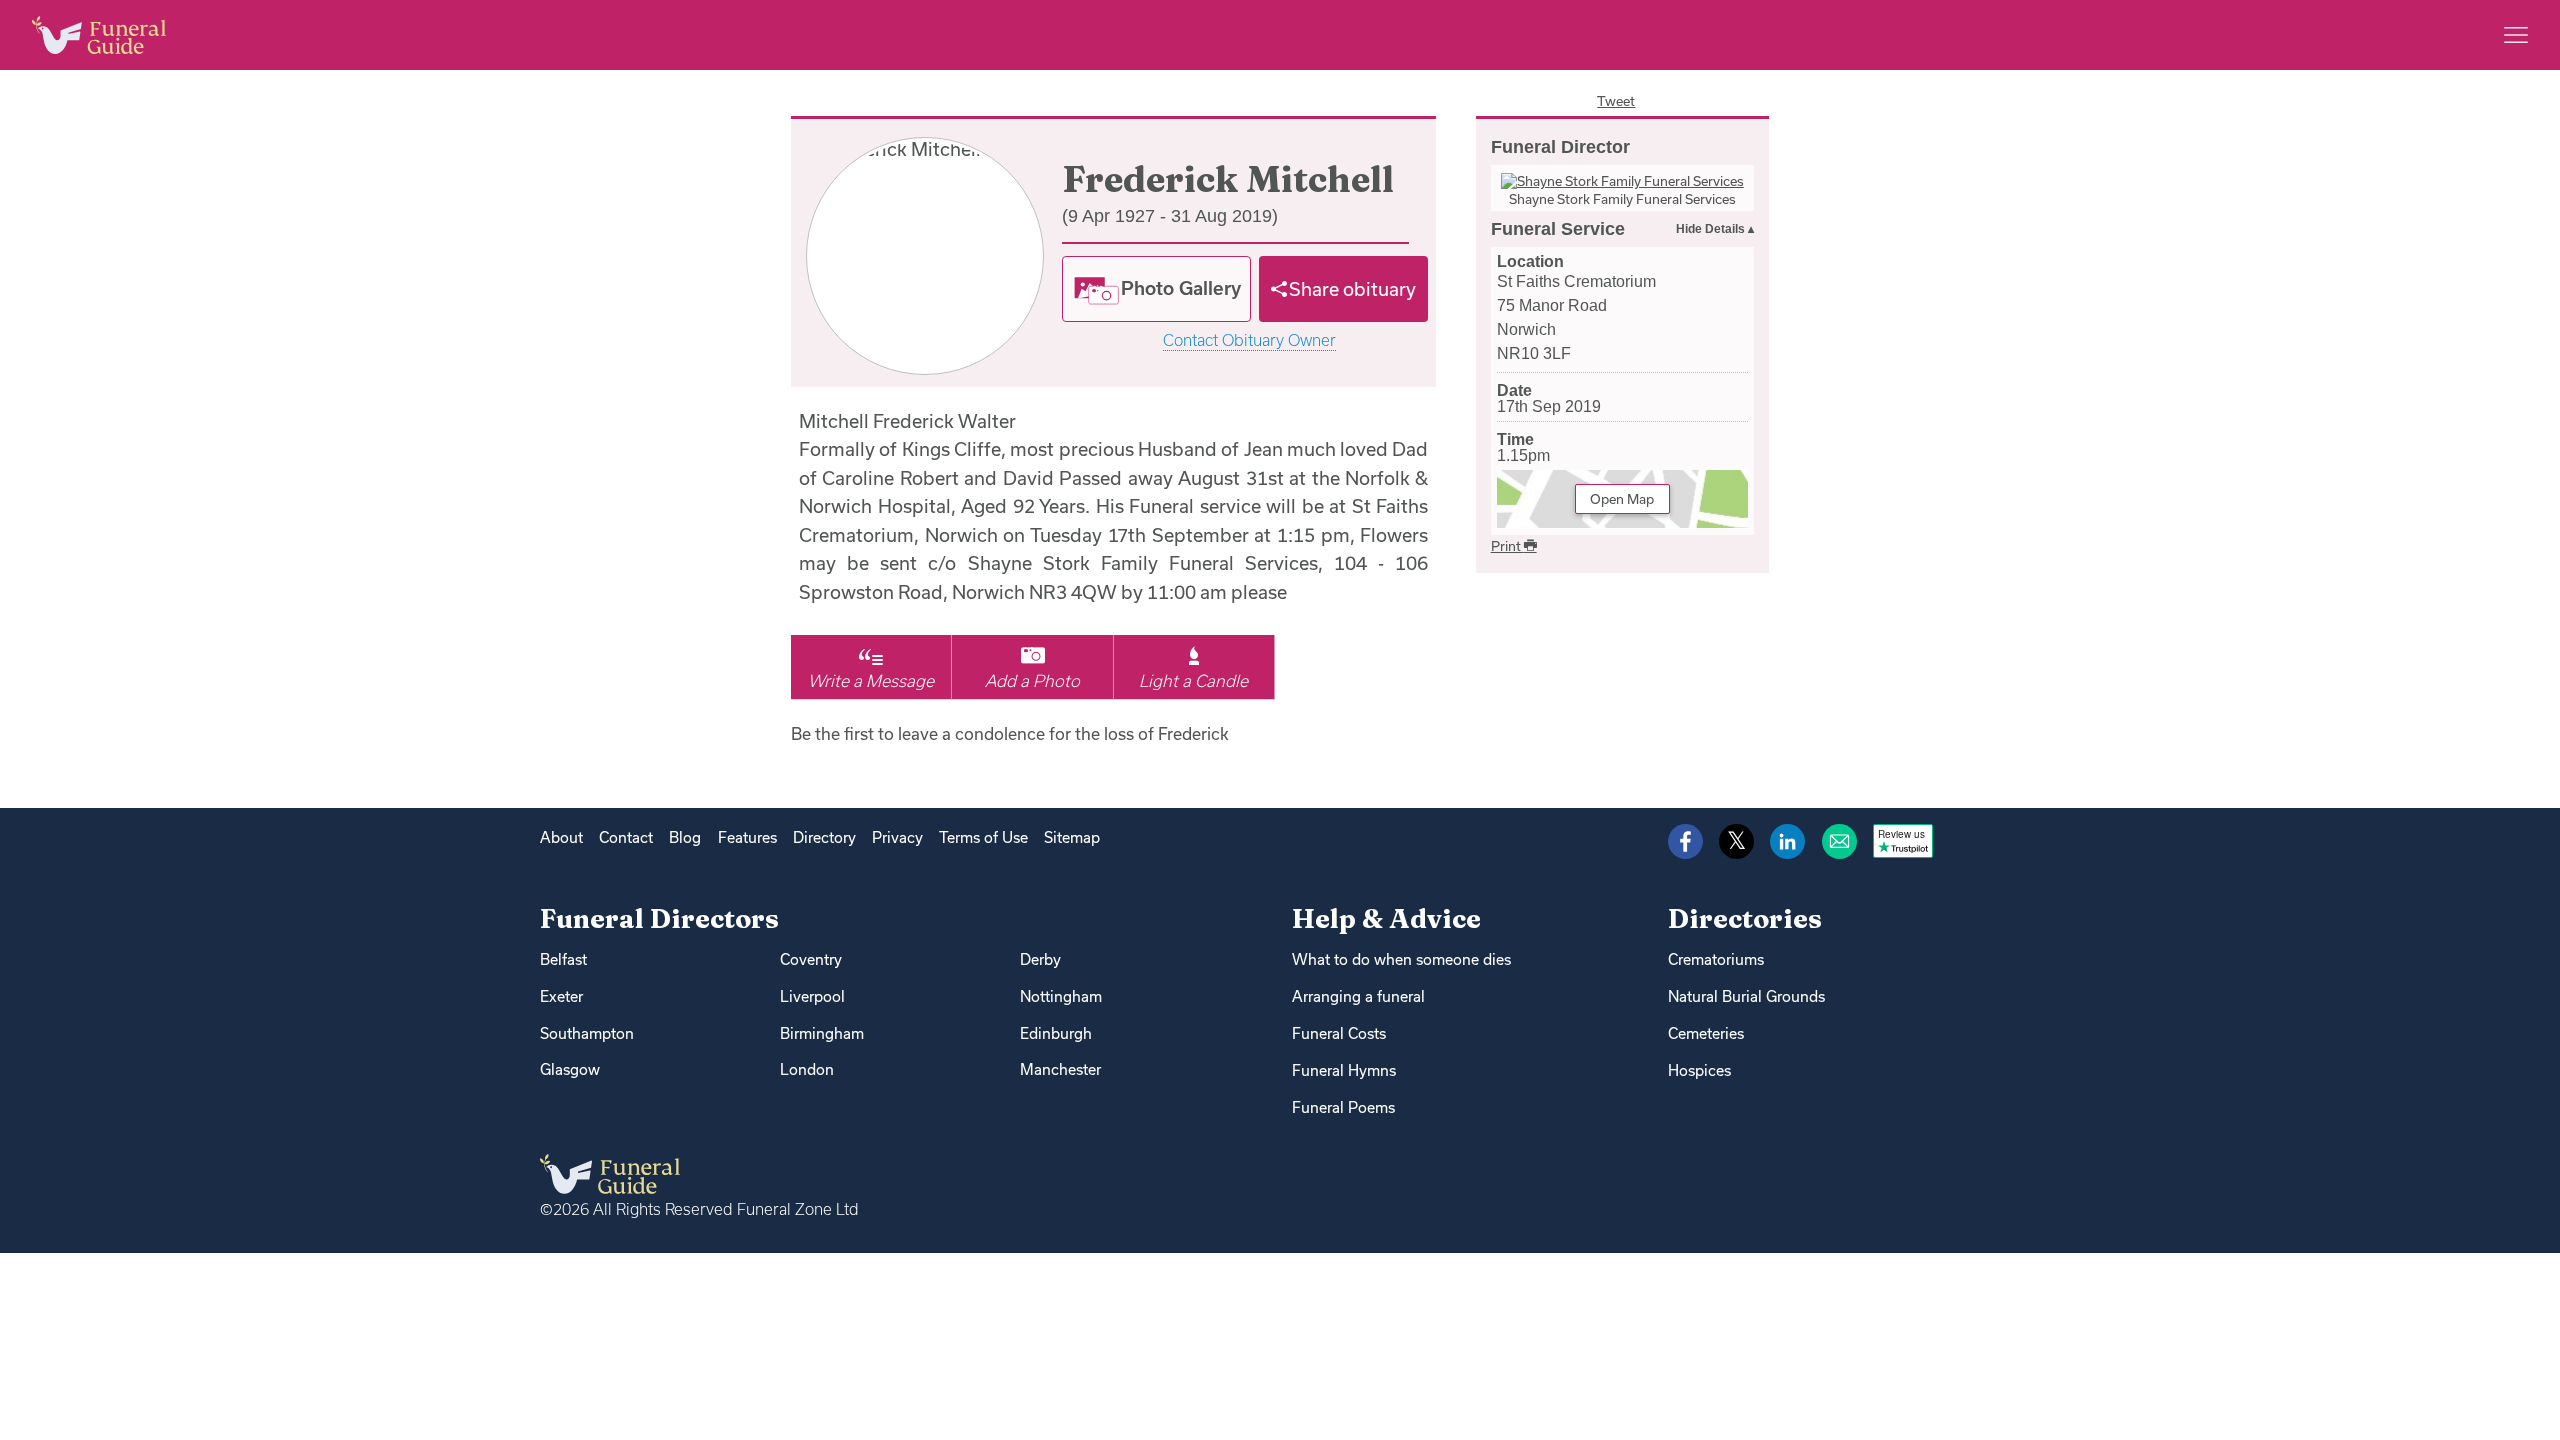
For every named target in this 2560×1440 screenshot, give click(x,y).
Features (747, 837)
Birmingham (822, 1033)
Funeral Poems (1343, 1107)
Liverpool (812, 996)
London (807, 1069)
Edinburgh (1056, 1033)
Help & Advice (1386, 918)
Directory (824, 837)
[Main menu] (2516, 35)
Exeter (561, 996)
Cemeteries (1706, 1033)
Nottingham (1061, 996)
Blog (685, 837)
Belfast (563, 959)
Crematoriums (1716, 959)
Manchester (1060, 1069)
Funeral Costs (1339, 1033)
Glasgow (570, 1069)
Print (1507, 546)
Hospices (1699, 1070)
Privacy (897, 837)
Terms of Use (983, 837)
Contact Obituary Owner (1249, 340)
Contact (626, 837)
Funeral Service (1558, 229)
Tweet (1616, 101)
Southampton (587, 1033)
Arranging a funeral (1358, 996)
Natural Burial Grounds (1746, 996)
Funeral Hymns (1344, 1070)
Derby (1040, 959)
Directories (1745, 918)
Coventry (811, 959)
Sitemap (1072, 837)
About (561, 837)
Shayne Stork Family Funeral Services (1622, 199)
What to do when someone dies (1401, 959)
